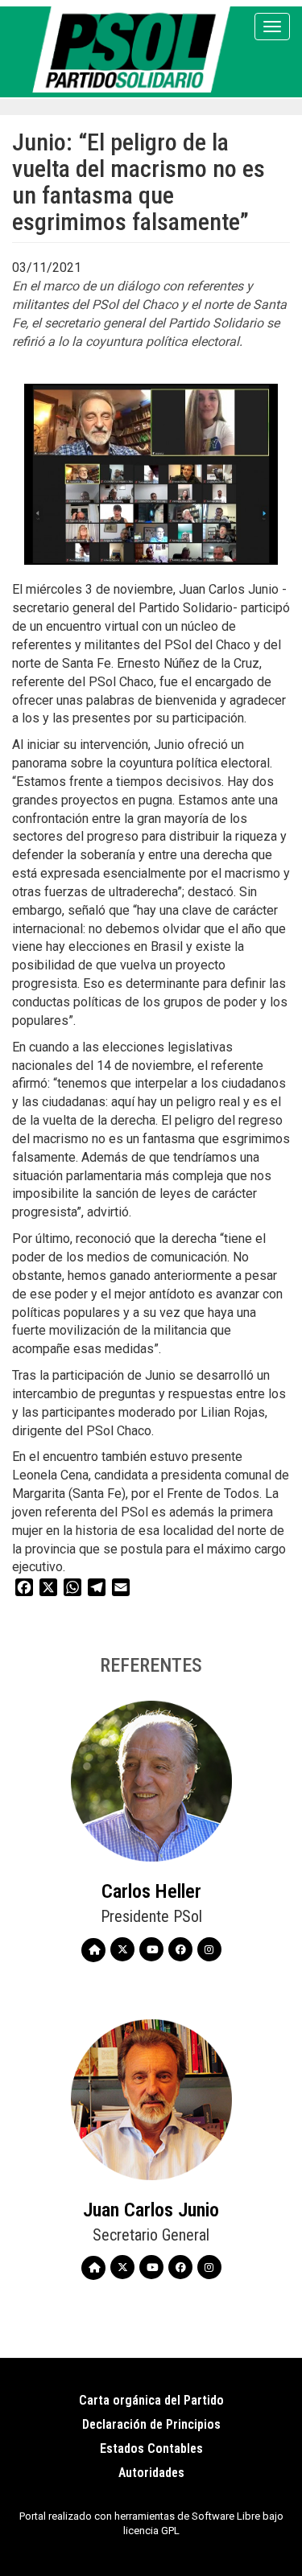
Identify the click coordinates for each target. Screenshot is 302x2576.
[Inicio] (134, 49)
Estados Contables (151, 2448)
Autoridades (151, 2473)
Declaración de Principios (151, 2424)
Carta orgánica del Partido (151, 2400)
